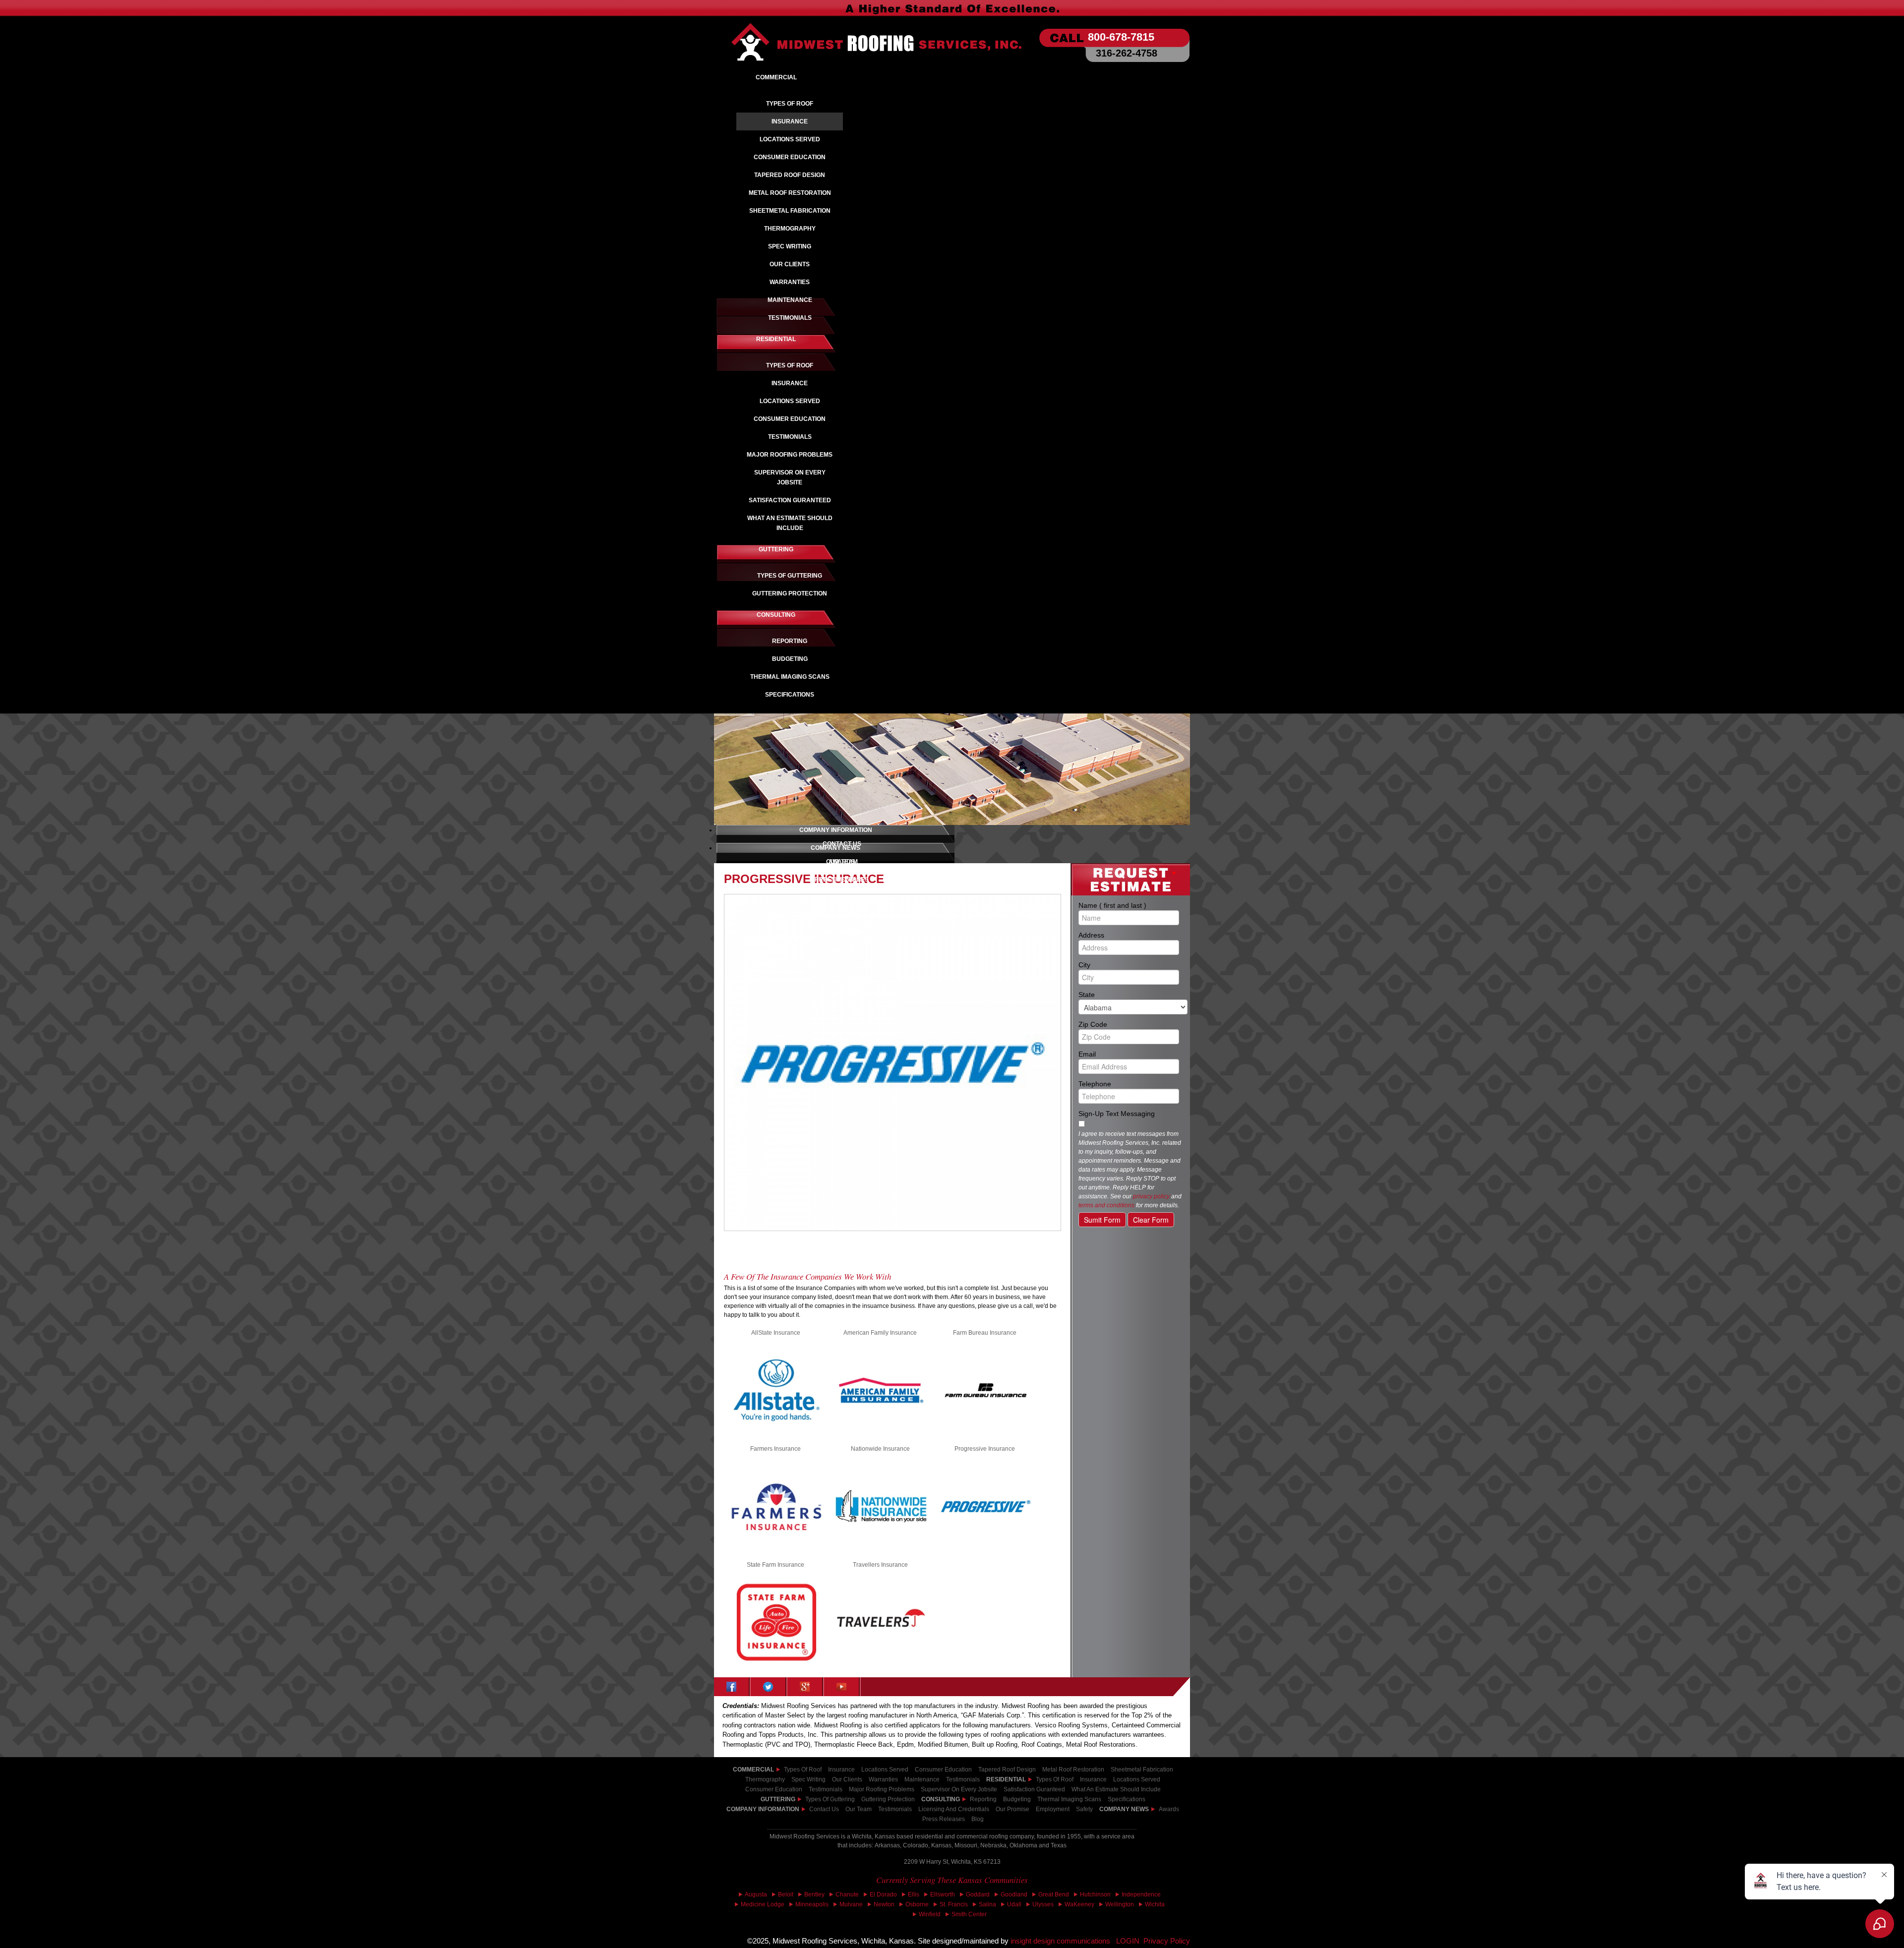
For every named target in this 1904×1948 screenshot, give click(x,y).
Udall (1014, 1904)
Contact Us (824, 1809)
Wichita (1155, 1904)
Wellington (1120, 1904)
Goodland (1014, 1894)
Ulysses (1043, 1904)
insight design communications (1063, 1941)
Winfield (930, 1914)
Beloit (786, 1894)
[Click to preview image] (892, 1063)
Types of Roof (803, 1770)
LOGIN (1128, 1941)
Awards (1169, 1809)
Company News (1124, 1809)
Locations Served (885, 1770)
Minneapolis (812, 1904)
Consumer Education (943, 1770)
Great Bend (1054, 1894)
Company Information (763, 1809)
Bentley (814, 1894)
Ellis (914, 1894)
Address (1127, 935)
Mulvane (851, 1904)
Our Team (859, 1809)
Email (1127, 1054)
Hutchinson (1095, 1894)
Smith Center (969, 1914)
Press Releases (944, 1819)
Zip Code (1127, 1024)
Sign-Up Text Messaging (1117, 1114)
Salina (987, 1904)
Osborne (917, 1904)
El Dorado (883, 1894)
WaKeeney (1079, 1904)
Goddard (978, 1894)
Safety (1084, 1809)
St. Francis (954, 1904)
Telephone (1127, 1083)
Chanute (847, 1894)
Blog (978, 1819)
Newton (884, 1904)
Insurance (841, 1770)
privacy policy (1151, 1196)
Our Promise (1012, 1809)
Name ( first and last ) (1127, 905)
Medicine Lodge (763, 1904)
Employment (1053, 1809)
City (1127, 964)
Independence (1141, 1894)
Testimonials (895, 1809)
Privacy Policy (1167, 1941)
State (1127, 994)
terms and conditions (1106, 1205)
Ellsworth (943, 1894)
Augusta (756, 1894)
